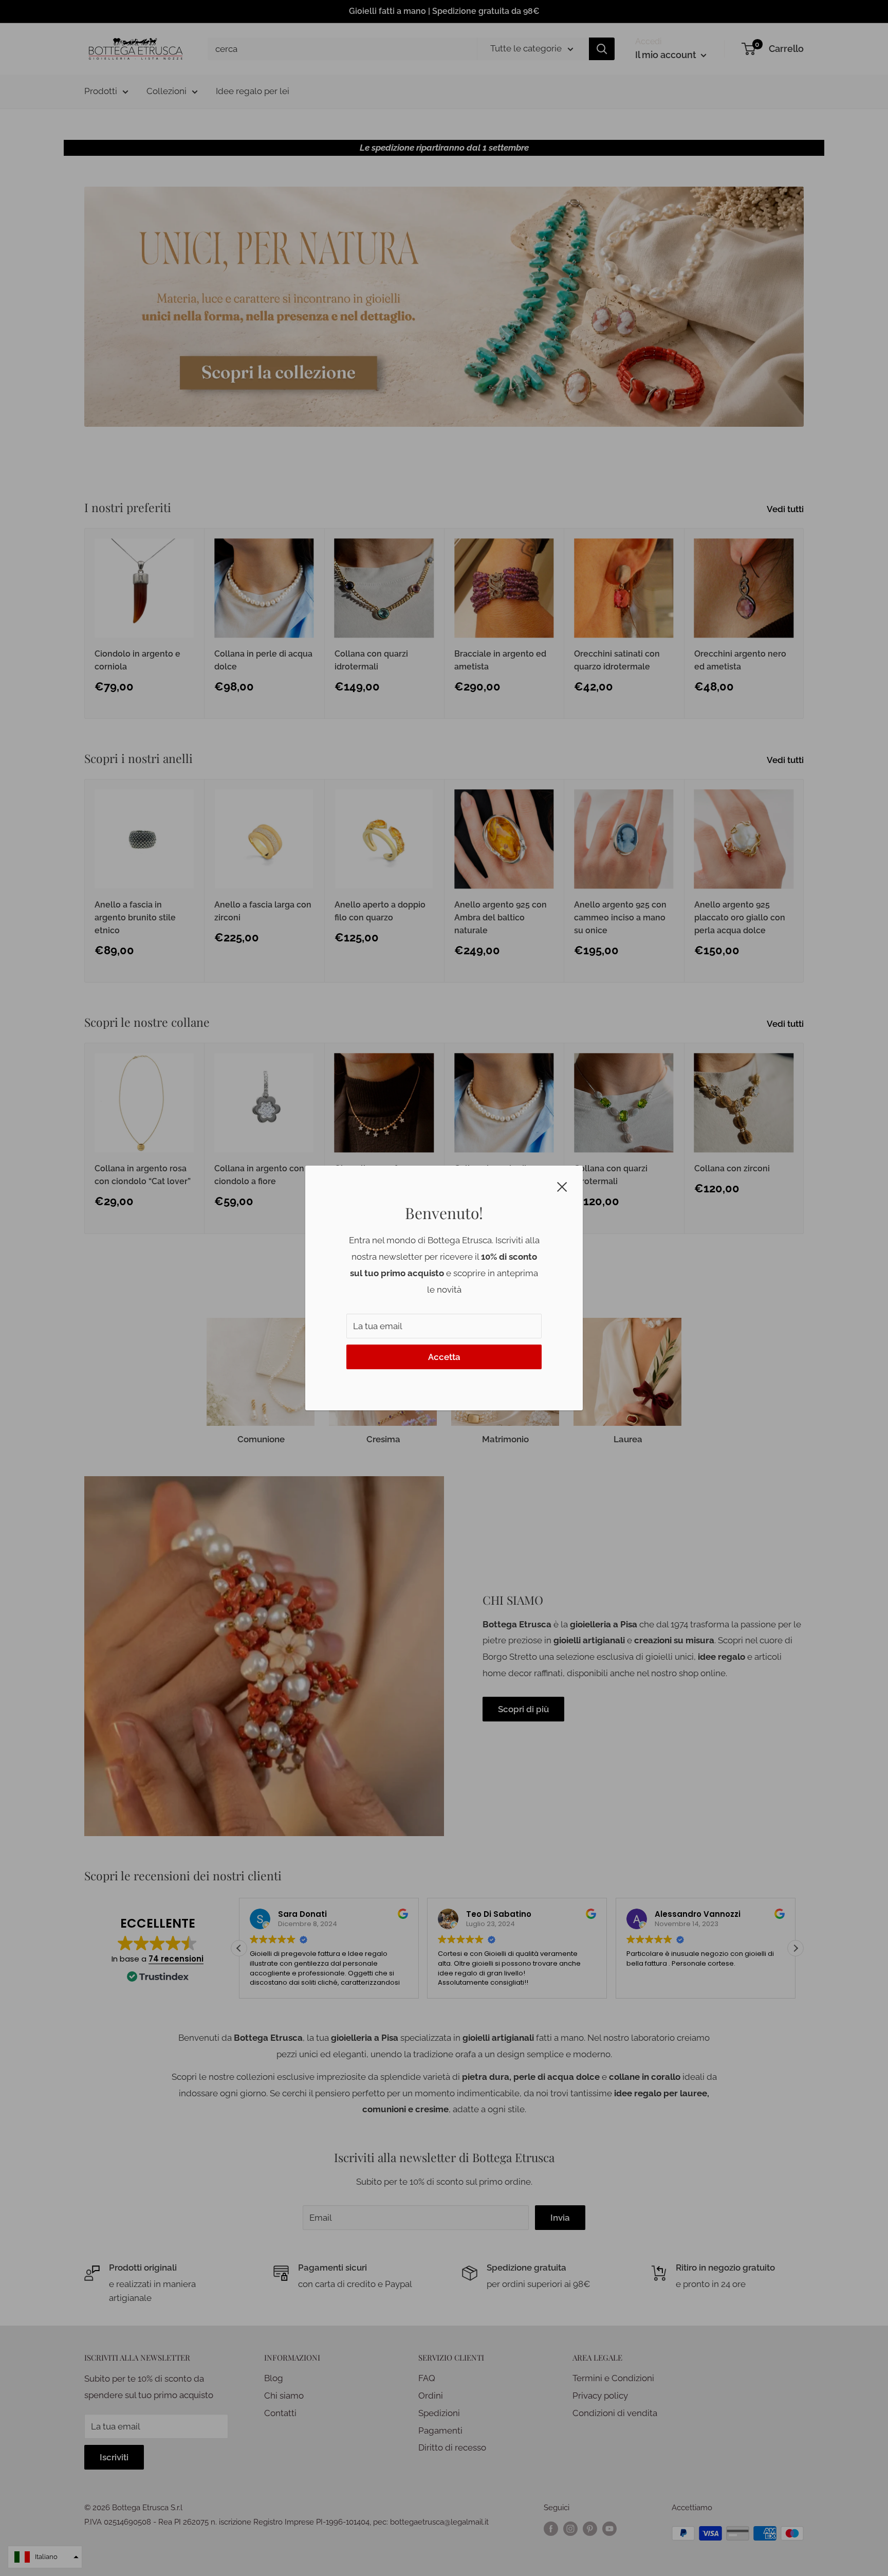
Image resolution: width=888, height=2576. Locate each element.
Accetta (444, 1357)
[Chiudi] (562, 1186)
